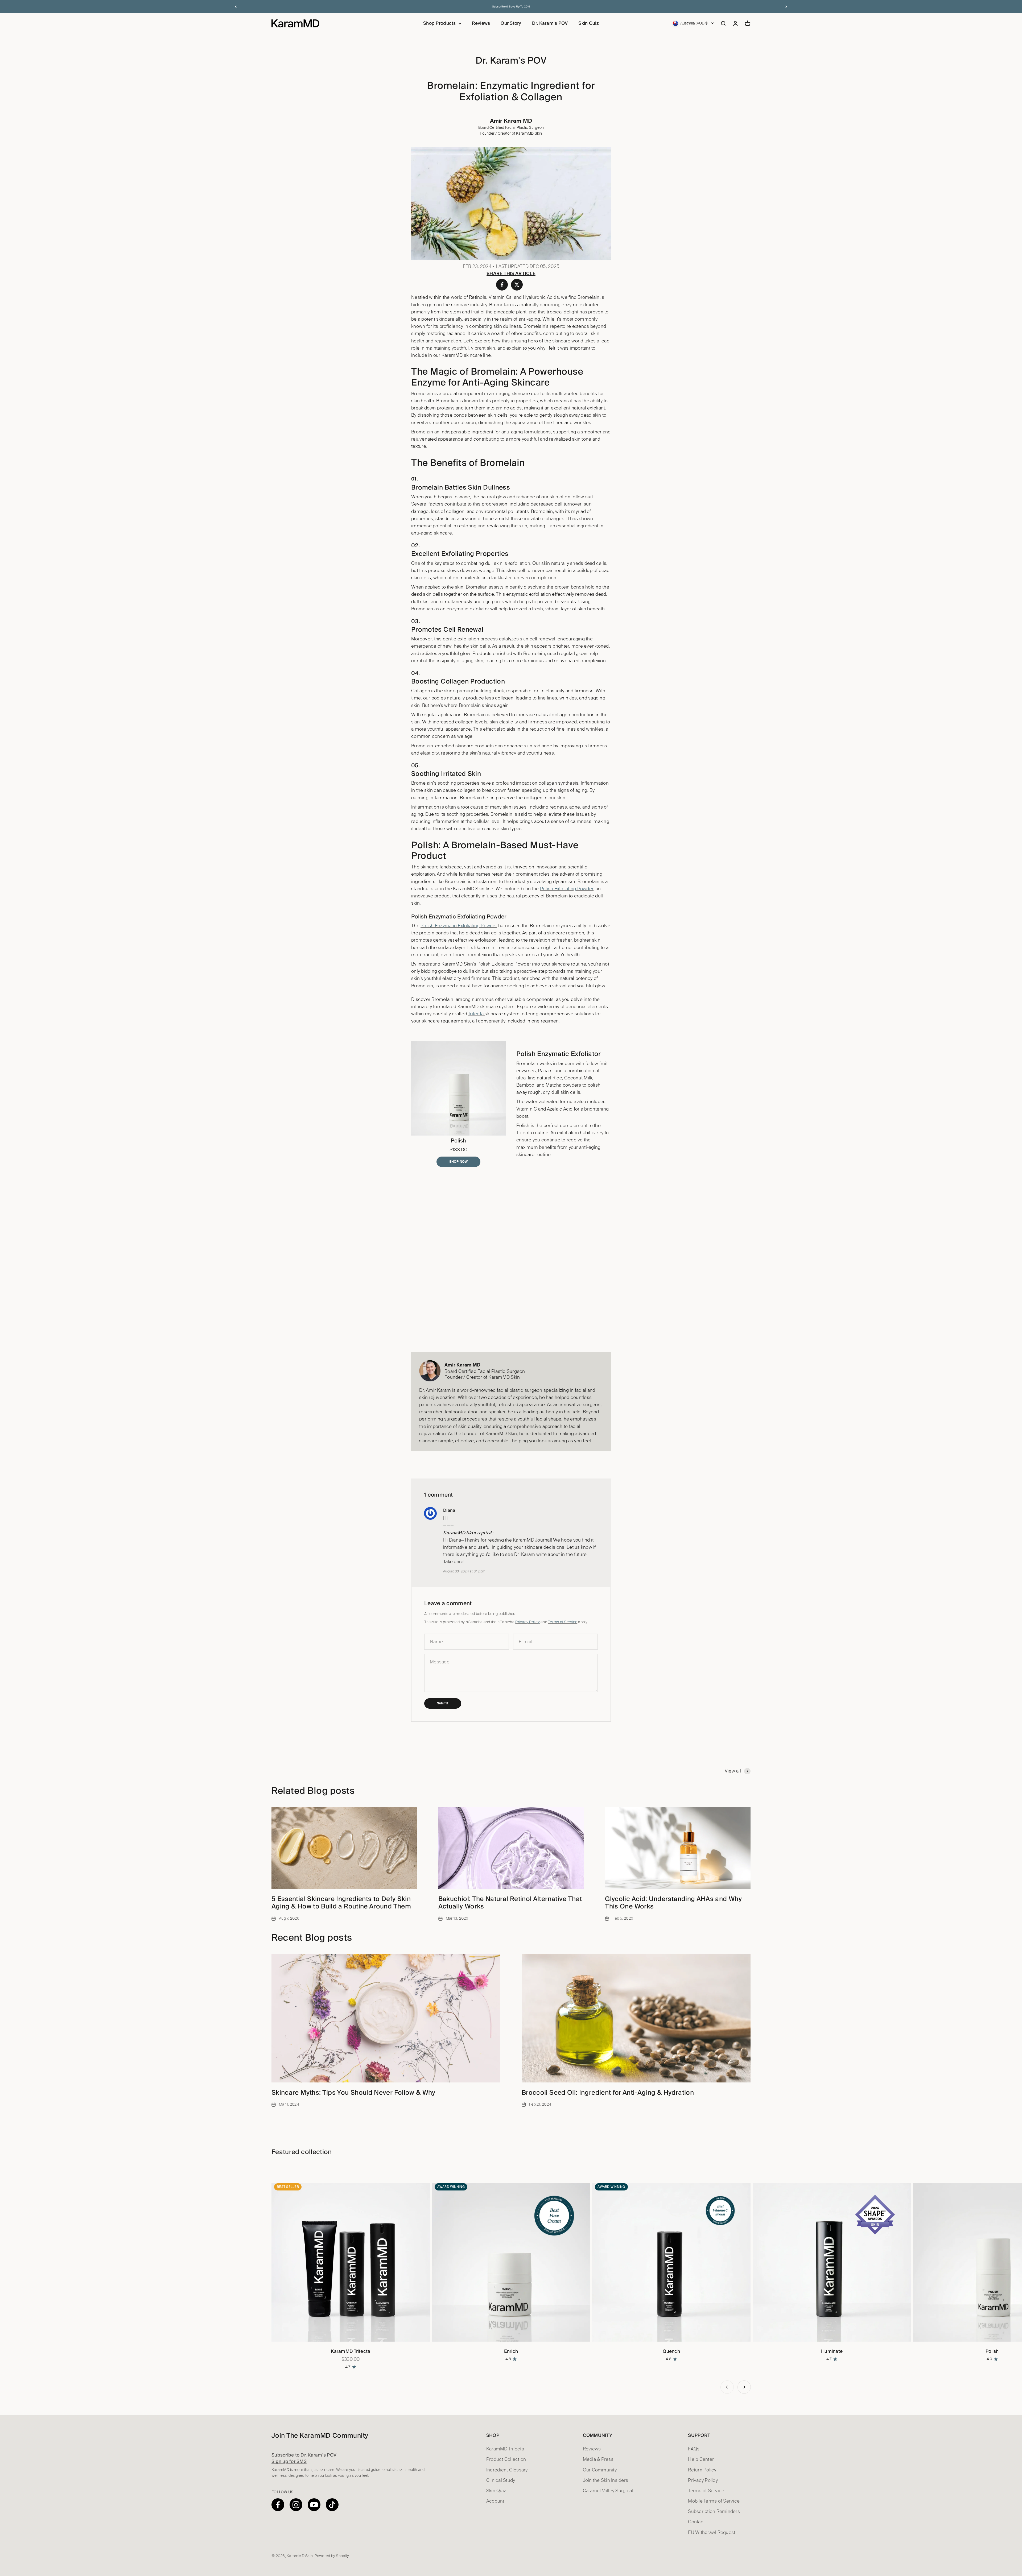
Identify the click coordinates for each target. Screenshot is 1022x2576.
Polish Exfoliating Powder (567, 889)
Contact (696, 2522)
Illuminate (832, 2351)
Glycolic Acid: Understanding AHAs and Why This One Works (673, 1903)
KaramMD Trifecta (351, 2351)
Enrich (511, 2351)
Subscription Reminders (714, 2511)
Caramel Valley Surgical (608, 2491)
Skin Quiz (588, 23)
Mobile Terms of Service (714, 2501)
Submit (443, 1703)
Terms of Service (563, 1622)
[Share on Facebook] (502, 285)
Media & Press (598, 2459)
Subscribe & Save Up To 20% (511, 7)
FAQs (694, 2449)
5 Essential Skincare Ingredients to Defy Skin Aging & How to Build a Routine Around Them (341, 1903)
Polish (992, 2351)
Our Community (600, 2470)
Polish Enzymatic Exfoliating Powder (459, 926)
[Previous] (236, 7)
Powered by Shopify (332, 2556)
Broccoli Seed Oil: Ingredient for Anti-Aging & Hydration (608, 2092)
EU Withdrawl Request (712, 2532)
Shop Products (439, 23)
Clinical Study (501, 2480)
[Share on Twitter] (517, 285)
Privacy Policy (528, 1622)
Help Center (701, 2459)
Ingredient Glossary (507, 2470)
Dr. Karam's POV (550, 23)
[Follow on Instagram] (296, 2505)
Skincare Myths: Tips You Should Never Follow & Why (353, 2092)
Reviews (481, 23)
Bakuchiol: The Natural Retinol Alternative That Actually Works (510, 1903)
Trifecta (476, 1014)
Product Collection (506, 2459)
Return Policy (702, 2470)
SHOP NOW (458, 1162)
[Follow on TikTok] (332, 2505)
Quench (671, 2351)
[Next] (786, 7)
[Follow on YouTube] (314, 2505)
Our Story (511, 23)
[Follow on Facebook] (278, 2505)
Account (495, 2501)
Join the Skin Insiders (606, 2480)
